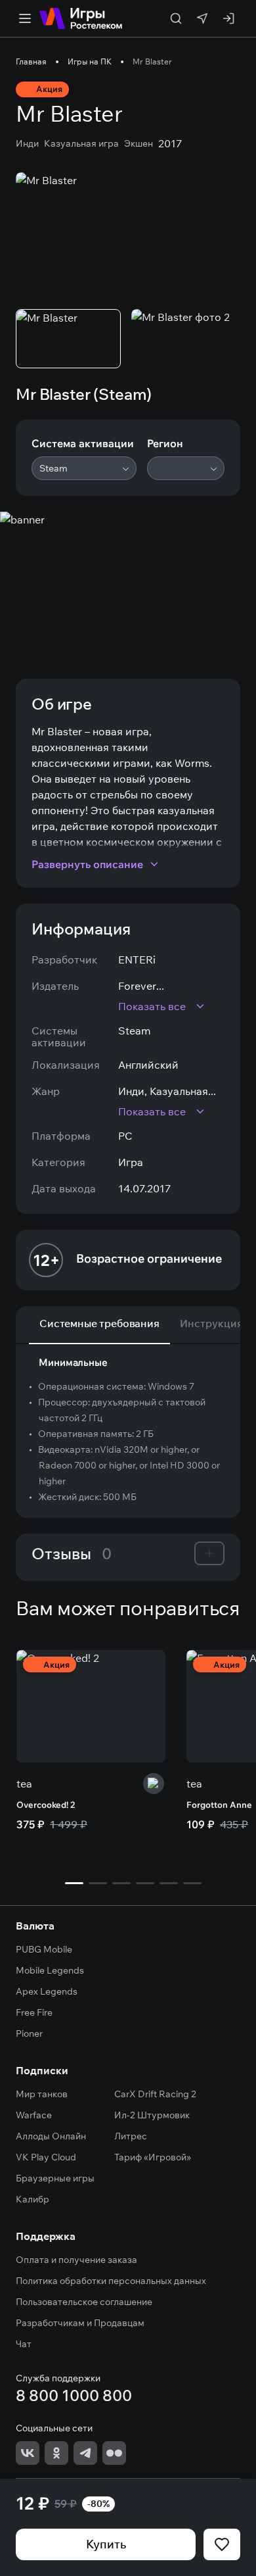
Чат (24, 2344)
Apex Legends (47, 1991)
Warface (34, 2115)
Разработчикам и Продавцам (80, 2323)
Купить (106, 2544)
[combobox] (84, 468)
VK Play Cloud (46, 2157)
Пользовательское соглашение (84, 2302)
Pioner (29, 2033)
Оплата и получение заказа (76, 2260)
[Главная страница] (81, 18)
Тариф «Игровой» (153, 2157)
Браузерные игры (55, 2178)
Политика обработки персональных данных (111, 2281)
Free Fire (34, 2012)
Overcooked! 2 (46, 1805)
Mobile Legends (50, 1970)
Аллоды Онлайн (51, 2136)
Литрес (131, 2136)
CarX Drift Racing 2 (155, 2094)
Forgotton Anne (219, 1805)
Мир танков (42, 2094)
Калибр (32, 2199)
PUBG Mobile (44, 1949)
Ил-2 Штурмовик (152, 2115)
